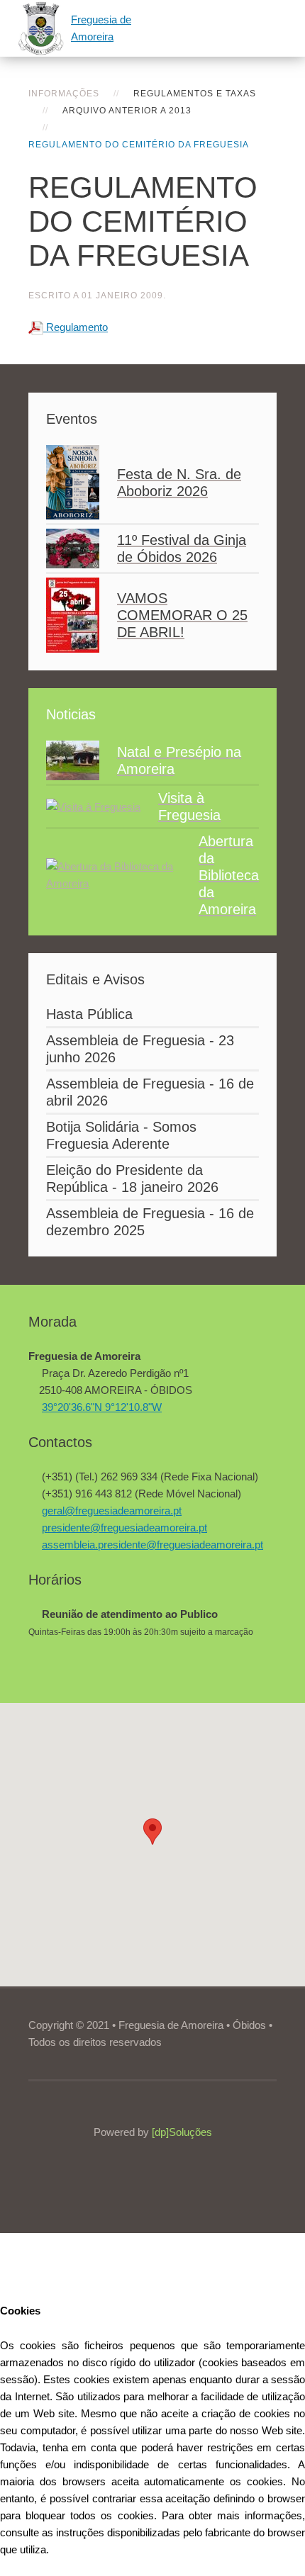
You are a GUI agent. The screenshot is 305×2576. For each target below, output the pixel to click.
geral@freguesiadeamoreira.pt (112, 1511)
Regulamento (76, 327)
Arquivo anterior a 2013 (127, 111)
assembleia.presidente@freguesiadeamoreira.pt (152, 1545)
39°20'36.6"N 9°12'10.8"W (102, 1407)
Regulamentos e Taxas (195, 94)
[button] (152, 1832)
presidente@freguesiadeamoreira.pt (124, 1528)
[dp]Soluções (182, 2132)
